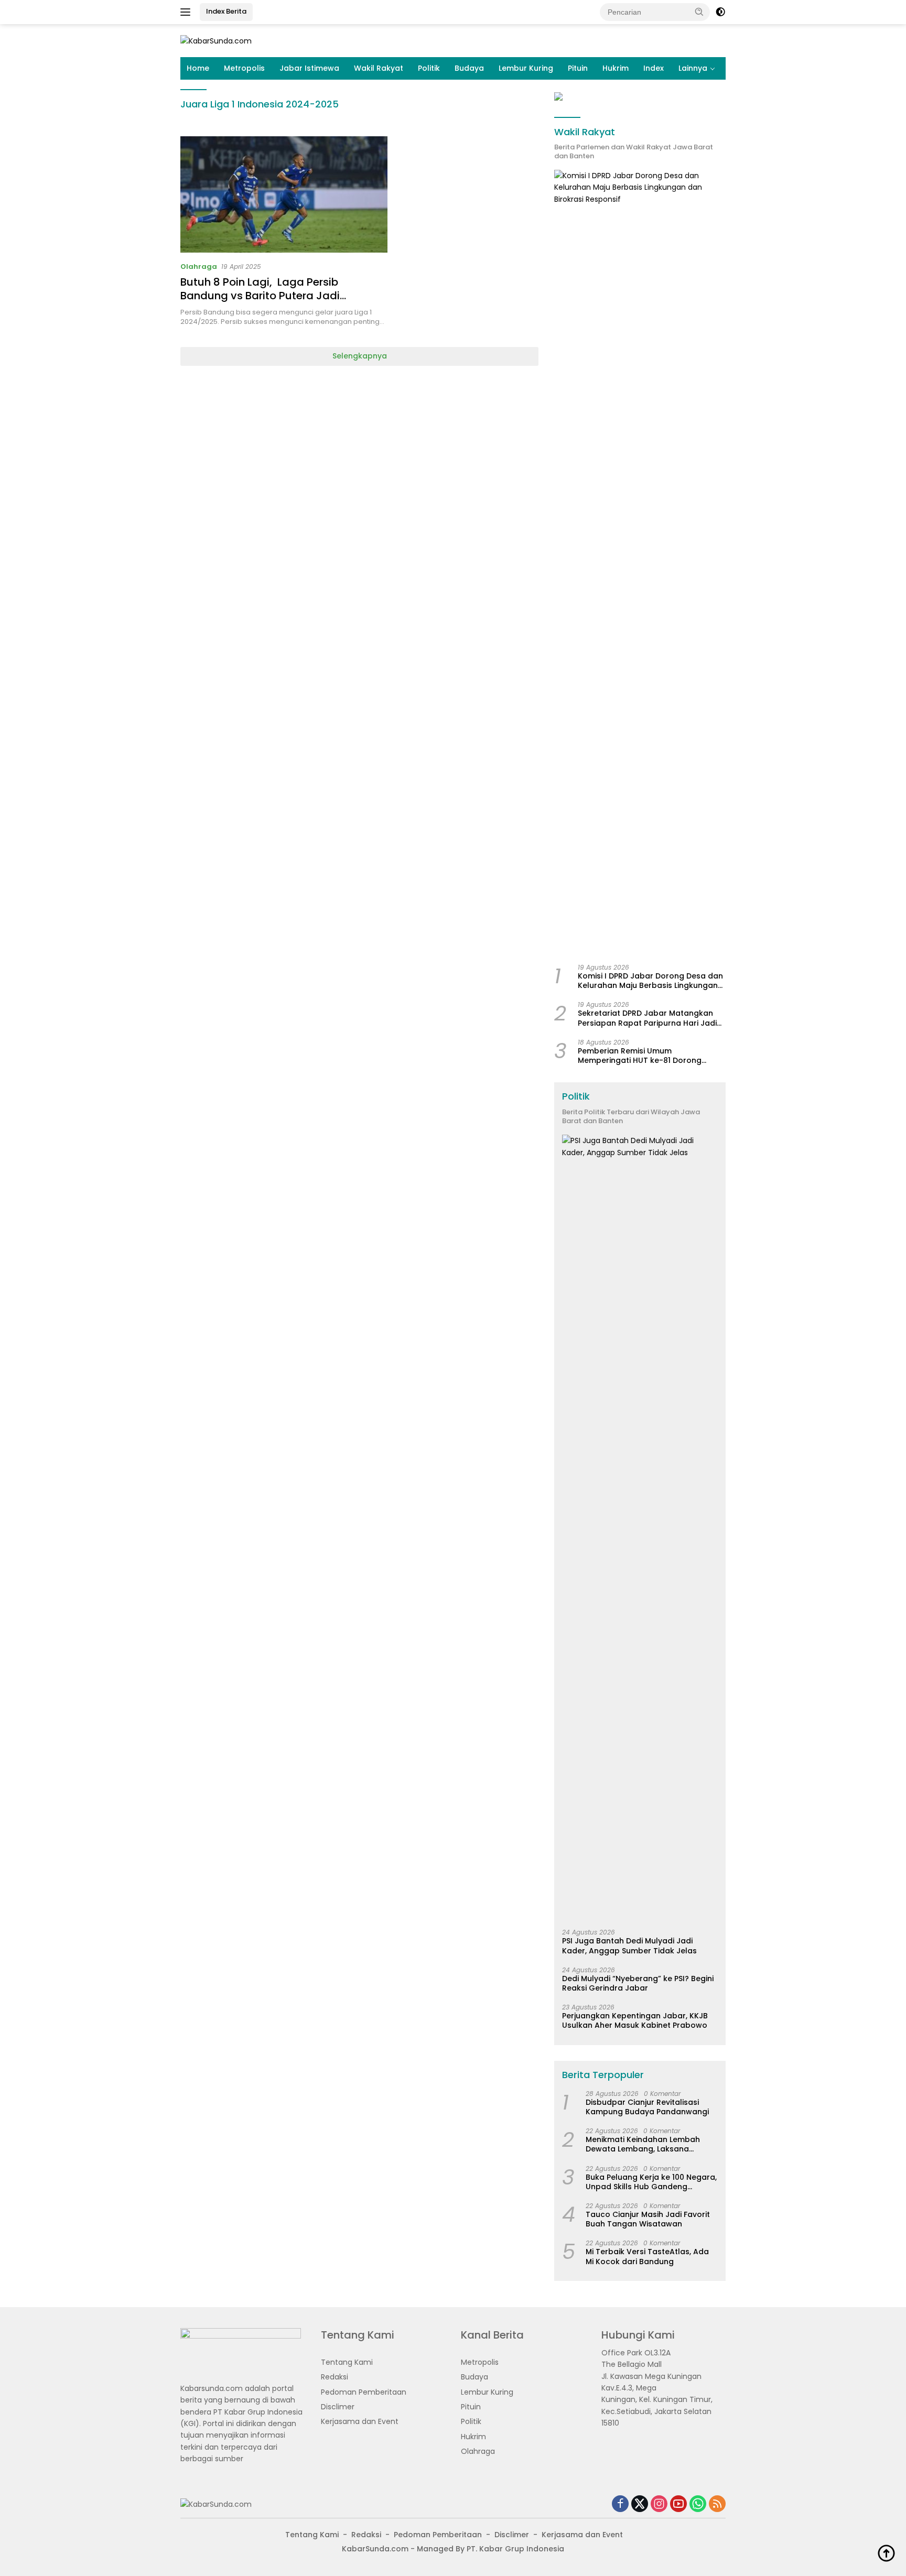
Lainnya (693, 68)
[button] (699, 12)
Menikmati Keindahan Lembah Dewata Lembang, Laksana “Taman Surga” (643, 2144)
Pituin (578, 68)
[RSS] (717, 2504)
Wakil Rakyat (379, 68)
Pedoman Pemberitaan (364, 2392)
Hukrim (616, 68)
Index (654, 68)
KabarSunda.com (375, 2549)
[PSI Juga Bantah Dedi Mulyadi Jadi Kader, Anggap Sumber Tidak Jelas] (640, 1528)
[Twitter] (640, 2504)
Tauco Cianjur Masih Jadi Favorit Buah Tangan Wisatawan (648, 2219)
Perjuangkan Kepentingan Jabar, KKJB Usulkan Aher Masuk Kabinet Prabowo (635, 2020)
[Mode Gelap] (720, 12)
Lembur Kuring (526, 68)
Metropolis (244, 68)
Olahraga (199, 267)
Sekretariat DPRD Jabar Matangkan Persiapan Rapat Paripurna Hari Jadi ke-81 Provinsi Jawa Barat (647, 1018)
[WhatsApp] (698, 2504)
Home (198, 68)
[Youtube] (678, 2504)
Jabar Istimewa (309, 68)
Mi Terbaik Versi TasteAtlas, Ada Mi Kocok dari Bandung (647, 2256)
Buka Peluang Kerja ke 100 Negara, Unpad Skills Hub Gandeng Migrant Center (651, 2182)
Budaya (469, 68)
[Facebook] (620, 2504)
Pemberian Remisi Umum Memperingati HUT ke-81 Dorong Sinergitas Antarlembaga (640, 1056)
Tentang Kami (347, 2362)
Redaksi (335, 2377)
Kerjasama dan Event (360, 2421)
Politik (429, 68)
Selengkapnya (360, 356)
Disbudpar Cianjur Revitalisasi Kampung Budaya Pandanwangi (647, 2107)
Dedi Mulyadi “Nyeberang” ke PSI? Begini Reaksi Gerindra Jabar (638, 1983)
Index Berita (226, 11)
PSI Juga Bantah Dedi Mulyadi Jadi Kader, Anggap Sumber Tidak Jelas (629, 1945)
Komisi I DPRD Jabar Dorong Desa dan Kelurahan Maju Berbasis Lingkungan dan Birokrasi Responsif (650, 981)
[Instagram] (659, 2504)
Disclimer (338, 2407)
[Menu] (187, 12)
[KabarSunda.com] (216, 40)
